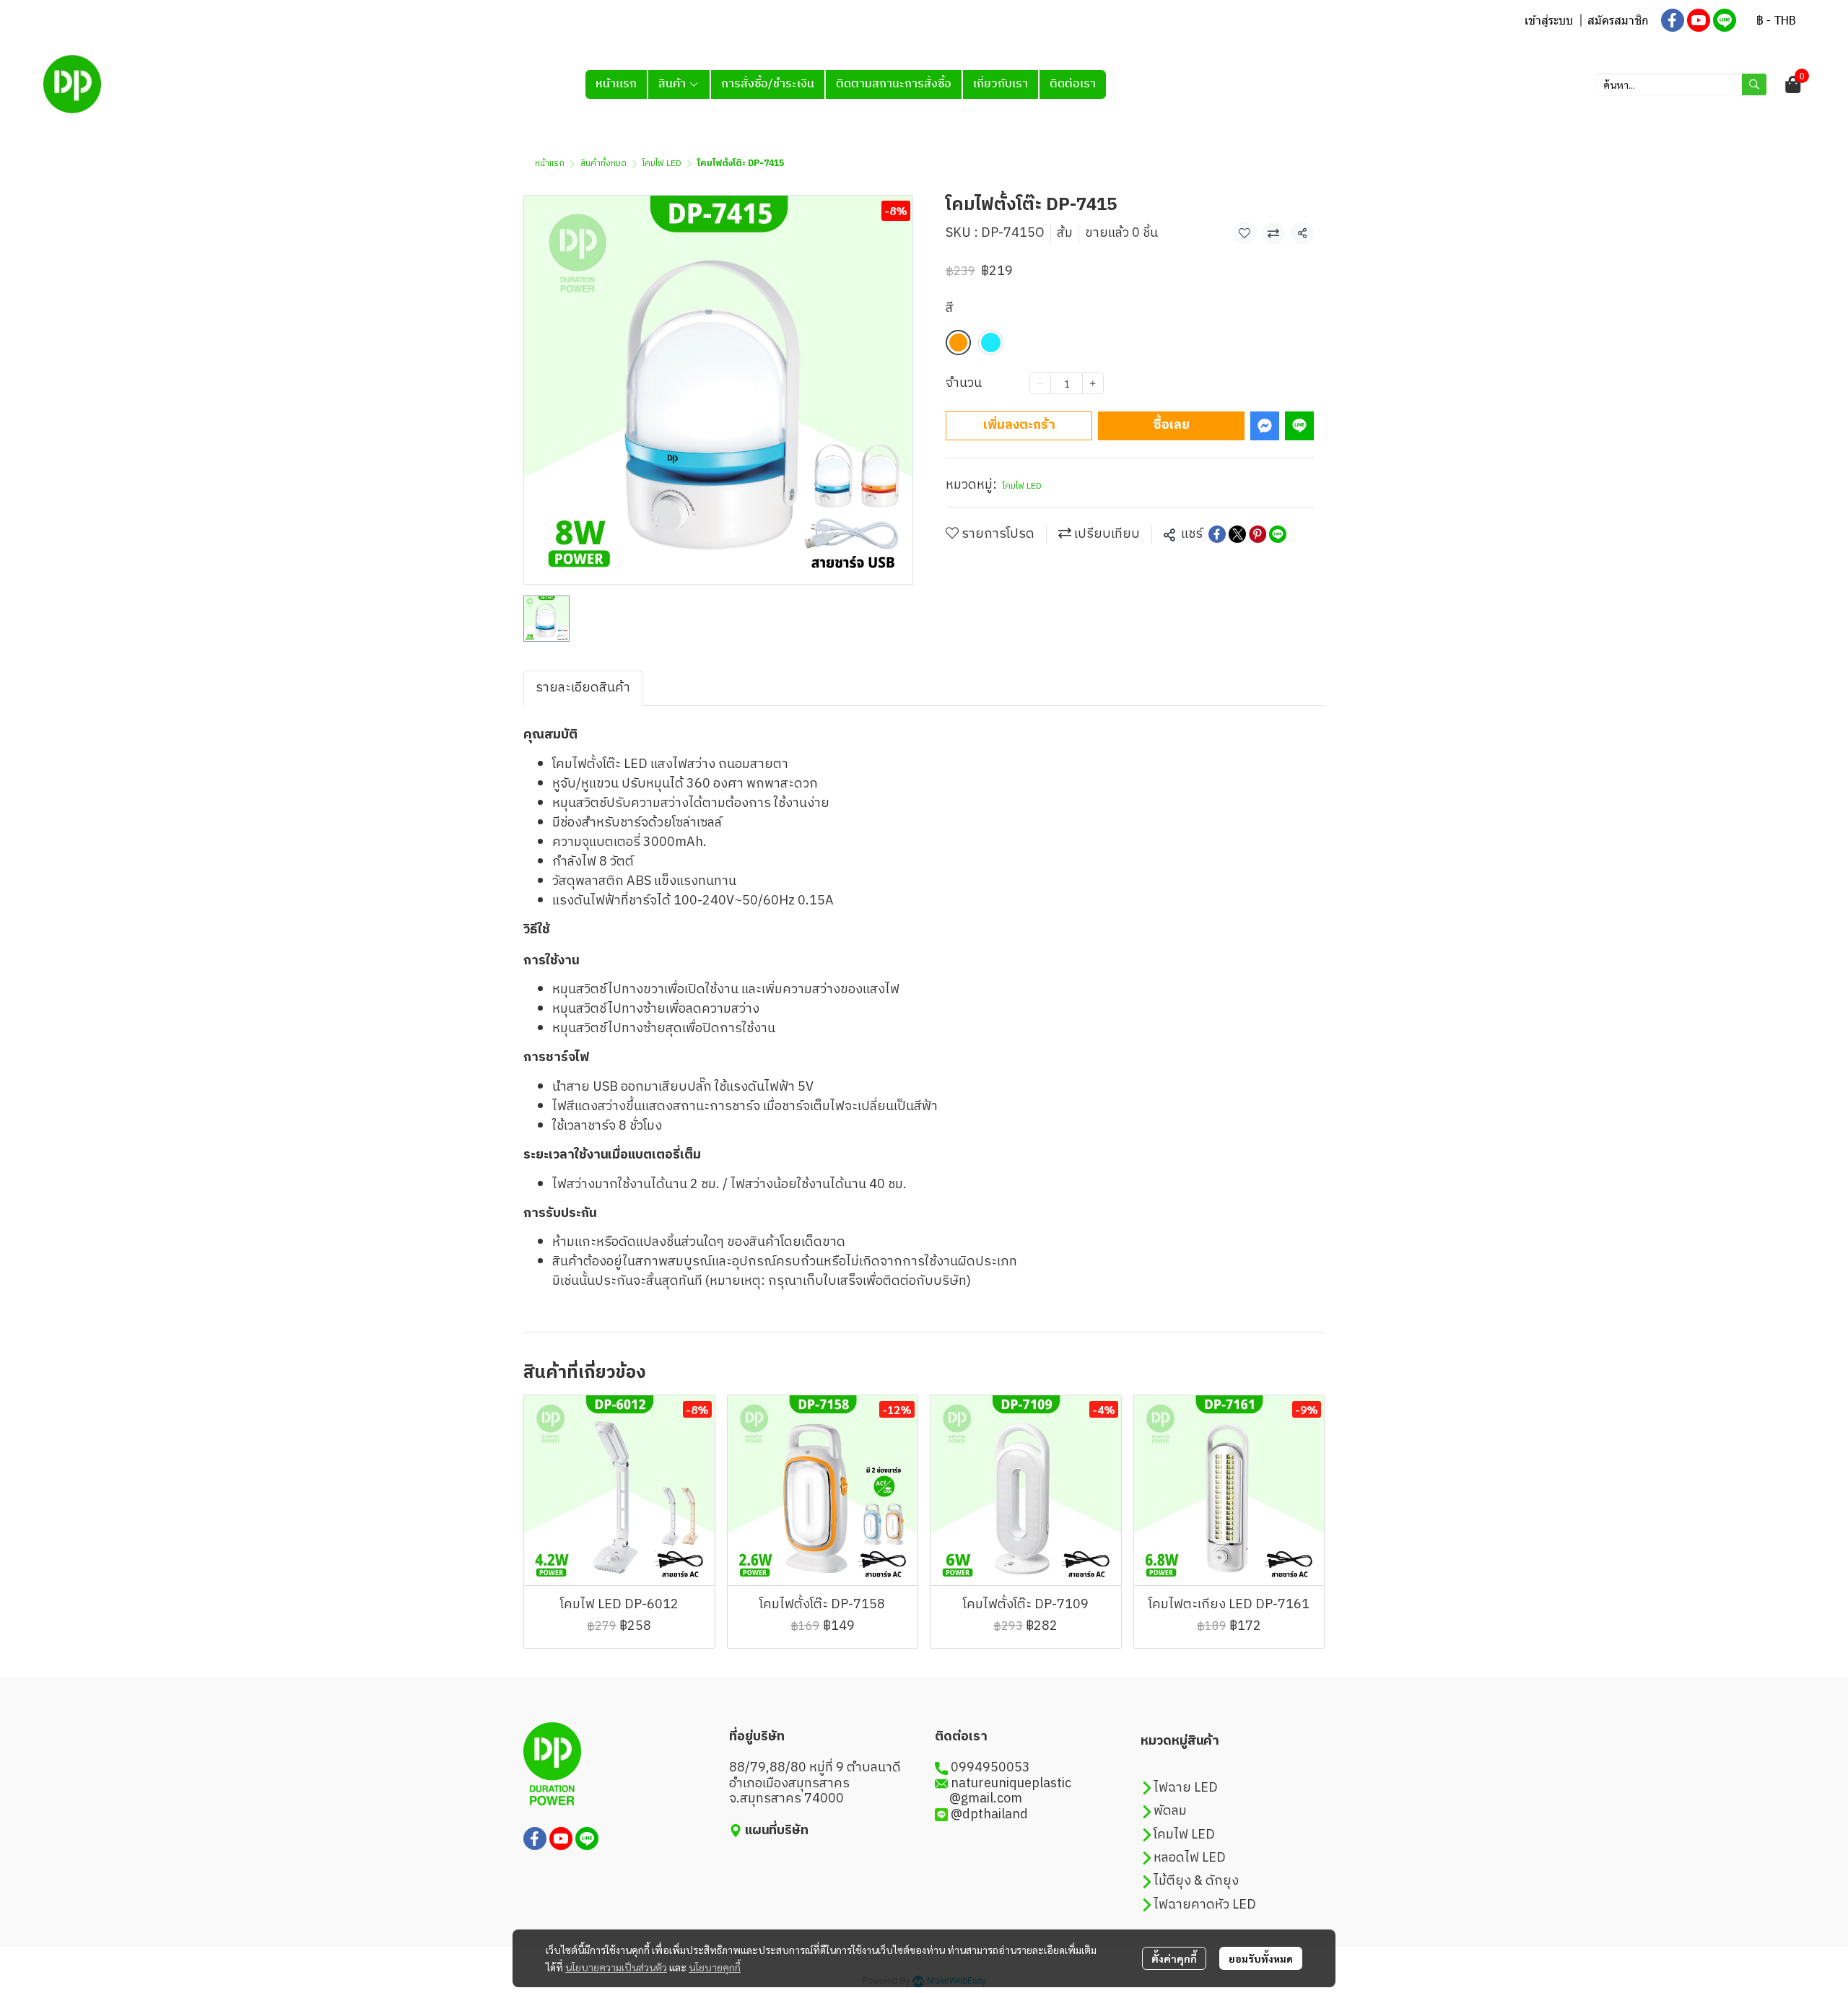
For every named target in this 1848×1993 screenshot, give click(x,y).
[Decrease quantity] (1040, 383)
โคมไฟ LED (662, 163)
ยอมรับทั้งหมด (1261, 1958)
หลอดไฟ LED (1190, 1858)
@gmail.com (979, 1799)
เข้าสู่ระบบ (1549, 20)
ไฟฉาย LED (1186, 1788)
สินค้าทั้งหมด (603, 163)
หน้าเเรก (550, 163)
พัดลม (1170, 1811)
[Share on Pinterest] (1258, 534)
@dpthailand (989, 1815)
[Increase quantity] (1093, 383)
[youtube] (1699, 20)
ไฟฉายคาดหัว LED (1205, 1905)
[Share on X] (1237, 534)
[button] (1776, 20)
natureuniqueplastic (1011, 1784)
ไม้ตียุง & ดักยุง (1196, 1881)
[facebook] (1673, 20)
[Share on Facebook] (1217, 534)
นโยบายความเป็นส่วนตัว (616, 1967)
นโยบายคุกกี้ (715, 1967)
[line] (1725, 20)
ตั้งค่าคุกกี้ (1174, 1958)
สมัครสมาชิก (1618, 20)
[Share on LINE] (1278, 534)
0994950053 (990, 1768)
